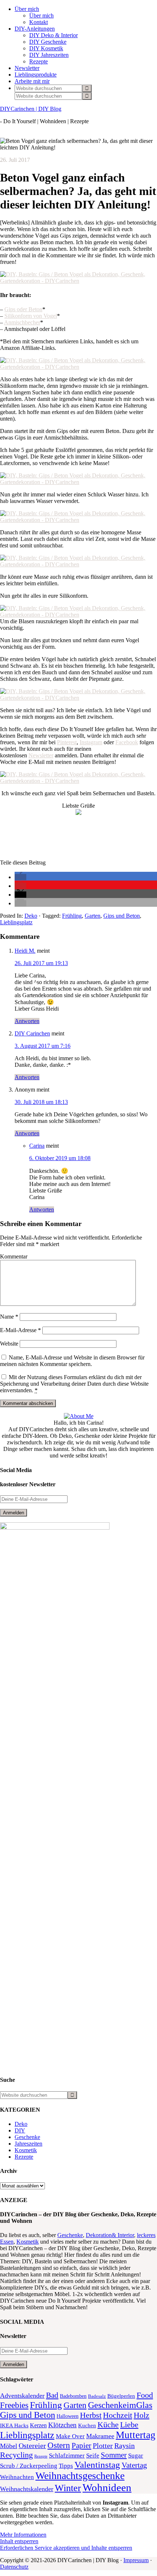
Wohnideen (107, 2487)
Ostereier (32, 2446)
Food (145, 2395)
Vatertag (134, 2465)
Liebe (129, 2425)
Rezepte (24, 2157)
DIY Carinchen (32, 1033)
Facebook (127, 742)
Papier (81, 2446)
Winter (68, 2488)
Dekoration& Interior (110, 2235)
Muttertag (136, 2435)
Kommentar (14, 1256)
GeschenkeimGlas (120, 2405)
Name (9, 1317)
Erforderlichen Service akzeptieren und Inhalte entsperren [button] (66, 2548)
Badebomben (73, 2396)
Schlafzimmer (67, 2456)
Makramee (100, 2436)
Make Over (70, 2436)
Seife (93, 2456)
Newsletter (41, 755)
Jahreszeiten (28, 2144)
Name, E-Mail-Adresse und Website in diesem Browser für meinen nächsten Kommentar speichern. (72, 1361)
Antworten (27, 1021)
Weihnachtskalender (27, 2489)
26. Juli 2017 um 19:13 (41, 963)
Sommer (114, 2455)
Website (9, 1344)
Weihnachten (17, 2477)
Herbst (91, 2415)
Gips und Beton (122, 916)
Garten (93, 916)
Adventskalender (22, 2396)
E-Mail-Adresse (20, 1330)
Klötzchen (62, 2425)
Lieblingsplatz (16, 922)
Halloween (68, 2416)
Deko (31, 916)
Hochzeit (118, 2415)
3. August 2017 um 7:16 (43, 1046)
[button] (20, 877)
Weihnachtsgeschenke (80, 2476)
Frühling (72, 916)
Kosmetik (26, 2150)
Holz (141, 2415)
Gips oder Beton (23, 309)
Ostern (59, 2445)
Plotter (103, 2446)
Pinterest (67, 742)
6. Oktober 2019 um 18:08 (60, 1158)
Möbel (9, 2446)
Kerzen (38, 2425)
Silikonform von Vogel (31, 316)
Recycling (16, 2455)
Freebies (14, 2405)
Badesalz (97, 2396)
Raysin (125, 2446)
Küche (108, 2425)
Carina (37, 1146)
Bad (52, 2395)
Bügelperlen (121, 2396)
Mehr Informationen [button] (23, 2535)
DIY (20, 2130)
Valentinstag (97, 2465)
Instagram (91, 742)
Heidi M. (25, 951)
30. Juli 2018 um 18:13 (41, 1102)
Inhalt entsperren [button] (19, 2541)
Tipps (66, 2466)
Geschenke (27, 2137)
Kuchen (87, 2425)
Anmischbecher (22, 322)
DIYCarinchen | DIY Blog (31, 109)
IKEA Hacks (14, 2425)
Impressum (136, 2560)
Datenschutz (14, 2567)
